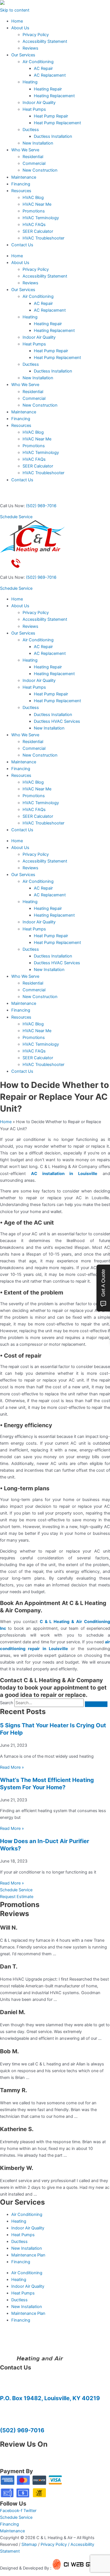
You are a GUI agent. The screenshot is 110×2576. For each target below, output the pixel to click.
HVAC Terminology (41, 218)
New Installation (38, 143)
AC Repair (43, 68)
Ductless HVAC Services (57, 721)
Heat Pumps (34, 109)
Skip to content (15, 10)
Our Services (23, 55)
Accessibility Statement (45, 41)
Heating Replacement (54, 96)
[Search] (96, 1704)
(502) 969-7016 (41, 506)
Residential (33, 157)
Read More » (12, 1767)
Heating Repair (48, 89)
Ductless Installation (53, 136)
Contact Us (22, 245)
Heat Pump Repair (51, 116)
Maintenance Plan (28, 2255)
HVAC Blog (33, 198)
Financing (21, 184)
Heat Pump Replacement (57, 123)
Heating (30, 82)
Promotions (34, 211)
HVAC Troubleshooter (43, 238)
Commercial (34, 163)
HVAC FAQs (34, 225)
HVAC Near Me (37, 204)
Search (7, 1703)
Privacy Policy (36, 35)
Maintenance (24, 177)
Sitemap (29, 2544)
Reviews (30, 48)
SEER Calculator (38, 231)
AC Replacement (50, 75)
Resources (21, 191)
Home (17, 21)
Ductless (31, 130)
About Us (20, 28)
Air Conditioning (38, 62)
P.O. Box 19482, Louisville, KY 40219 (50, 2398)
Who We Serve (25, 150)
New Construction (40, 170)
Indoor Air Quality (39, 103)
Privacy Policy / (56, 2544)
